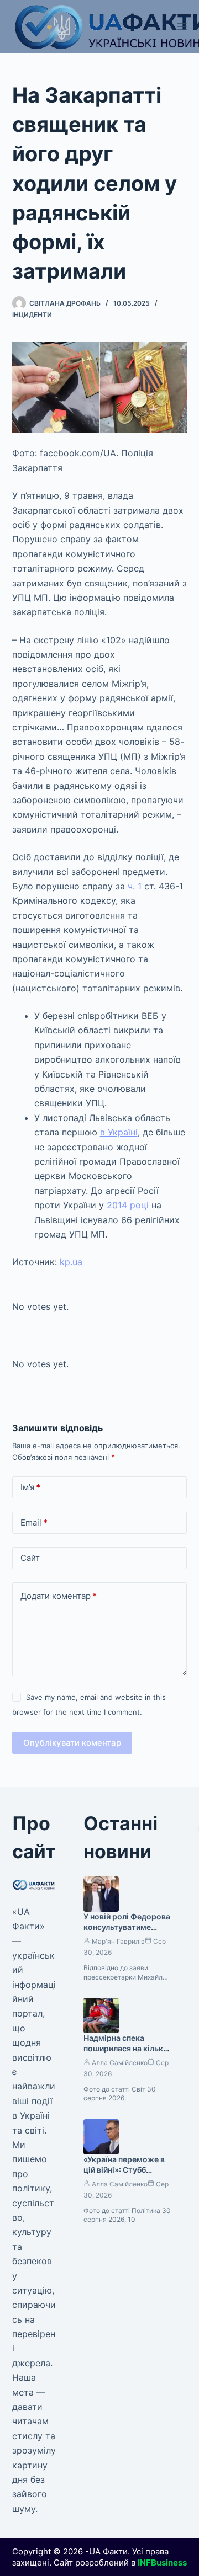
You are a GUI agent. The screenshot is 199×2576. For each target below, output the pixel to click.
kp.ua (71, 1262)
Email (34, 1522)
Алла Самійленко (120, 2063)
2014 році (128, 1205)
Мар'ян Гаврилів (118, 1941)
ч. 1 (135, 886)
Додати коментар (59, 1596)
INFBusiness (162, 2562)
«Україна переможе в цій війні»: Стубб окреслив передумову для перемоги (126, 2175)
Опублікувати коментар (72, 1743)
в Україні (119, 1132)
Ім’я (30, 1487)
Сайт (30, 1558)
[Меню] (182, 26)
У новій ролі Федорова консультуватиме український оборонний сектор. (127, 1932)
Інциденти (32, 315)
